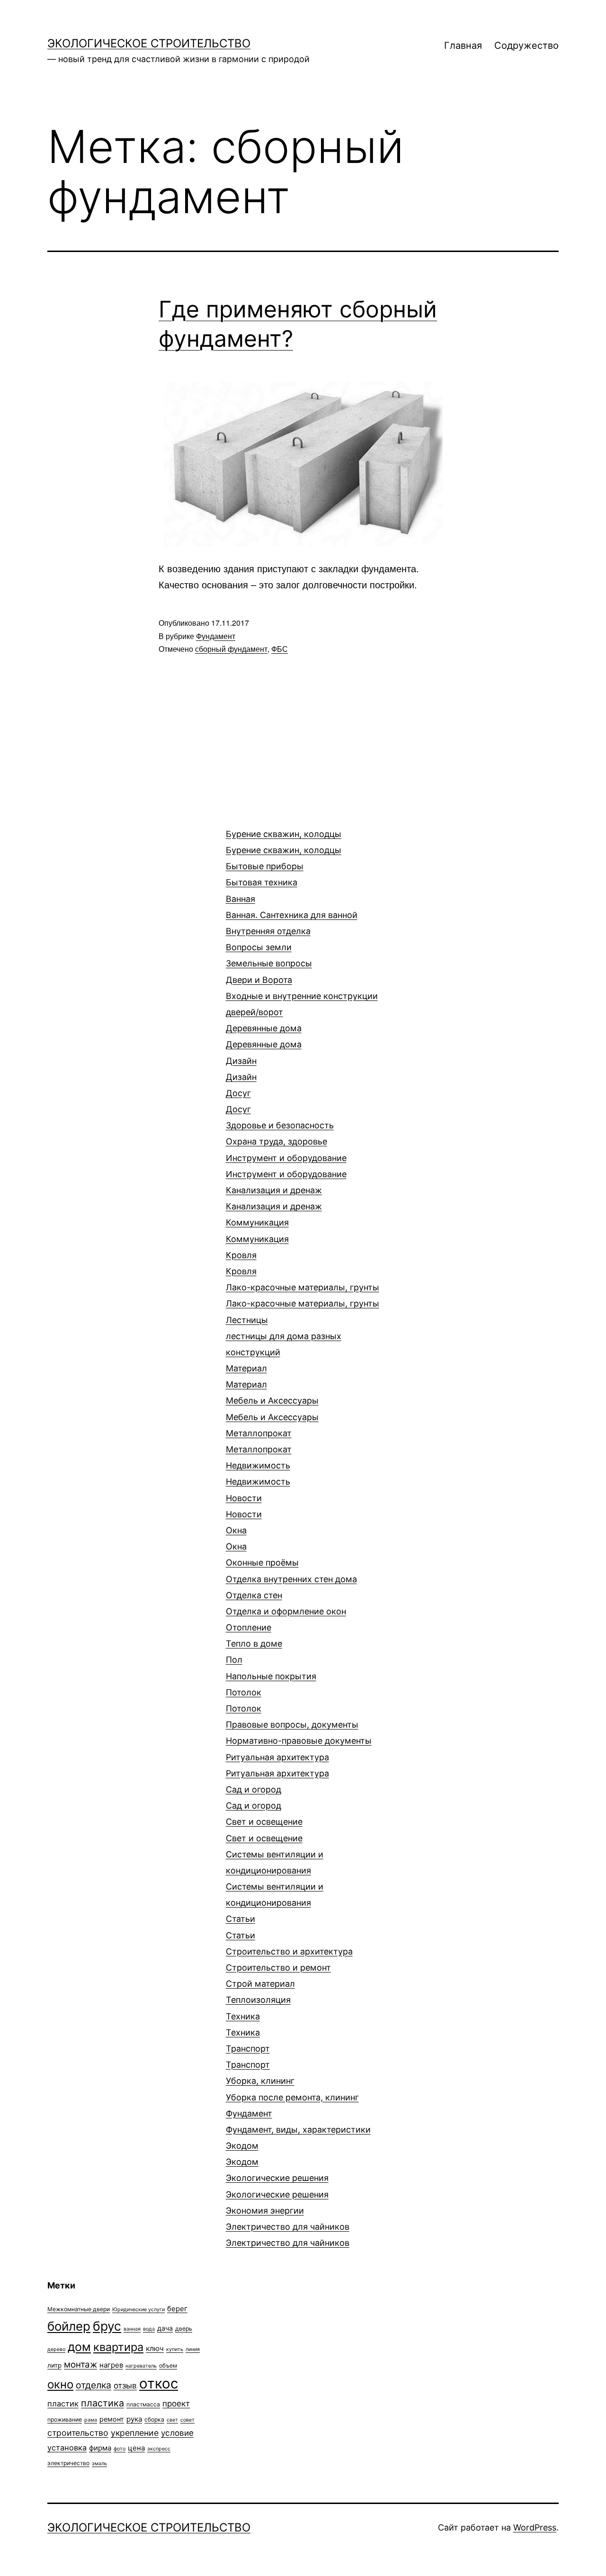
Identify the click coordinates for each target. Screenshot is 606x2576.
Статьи (241, 1927)
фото (120, 2449)
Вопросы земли (269, 955)
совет (187, 2420)
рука (134, 2419)
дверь (184, 2328)
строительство (78, 2433)
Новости (244, 1506)
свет (172, 2420)
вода (149, 2329)
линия (193, 2349)
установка (67, 2448)
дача (165, 2328)
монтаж (80, 2364)
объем (168, 2365)
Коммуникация (257, 1230)
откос (159, 2383)
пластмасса (143, 2404)
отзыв (125, 2386)
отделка (94, 2385)
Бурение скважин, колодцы (284, 842)
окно (60, 2384)
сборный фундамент (231, 649)
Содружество (526, 45)
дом (79, 2347)
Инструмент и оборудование (286, 1166)
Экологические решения (277, 2186)
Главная (463, 45)
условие (177, 2433)
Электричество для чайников (288, 2235)
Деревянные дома (264, 1036)
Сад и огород (254, 1797)
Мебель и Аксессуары (272, 1409)
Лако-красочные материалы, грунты (303, 1295)
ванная (132, 2329)
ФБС (280, 649)
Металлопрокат (259, 1441)
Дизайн (241, 1069)
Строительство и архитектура (289, 1951)
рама (91, 2420)
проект (176, 2404)
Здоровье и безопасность (280, 1133)
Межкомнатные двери (79, 2309)
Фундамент (216, 636)
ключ (155, 2348)
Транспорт (248, 2057)
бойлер (69, 2326)
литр (54, 2365)
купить (175, 2349)
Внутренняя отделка (268, 931)
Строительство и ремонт (278, 1968)
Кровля (241, 1263)
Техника (243, 2024)
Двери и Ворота (302, 996)
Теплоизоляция (258, 2000)
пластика (102, 2403)
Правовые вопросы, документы (299, 1733)
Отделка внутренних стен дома (291, 1587)
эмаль (99, 2463)
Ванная (292, 907)
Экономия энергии (265, 2211)
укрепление (135, 2433)
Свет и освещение (264, 1830)
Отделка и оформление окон (286, 1611)
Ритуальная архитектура (277, 1765)
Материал (246, 1376)
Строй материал (260, 1984)
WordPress (535, 2527)
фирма (100, 2448)
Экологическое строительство (149, 43)
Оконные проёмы (262, 1563)
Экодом (242, 2154)
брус (107, 2326)
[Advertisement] (118, 850)
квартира (118, 2347)
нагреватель (141, 2366)
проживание (65, 2419)
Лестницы (284, 1336)
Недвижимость (258, 1473)
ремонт (112, 2419)
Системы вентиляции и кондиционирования (275, 1879)
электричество (68, 2463)
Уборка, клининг (292, 2089)
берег (177, 2309)
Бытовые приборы (265, 874)
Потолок (244, 1700)
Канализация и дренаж (274, 1198)
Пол (271, 1668)
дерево (56, 2349)
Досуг (238, 1101)
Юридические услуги (138, 2310)
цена (136, 2448)
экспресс (159, 2449)
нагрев (111, 2365)
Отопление (254, 1635)
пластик (63, 2404)
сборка (154, 2419)
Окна (236, 1538)
